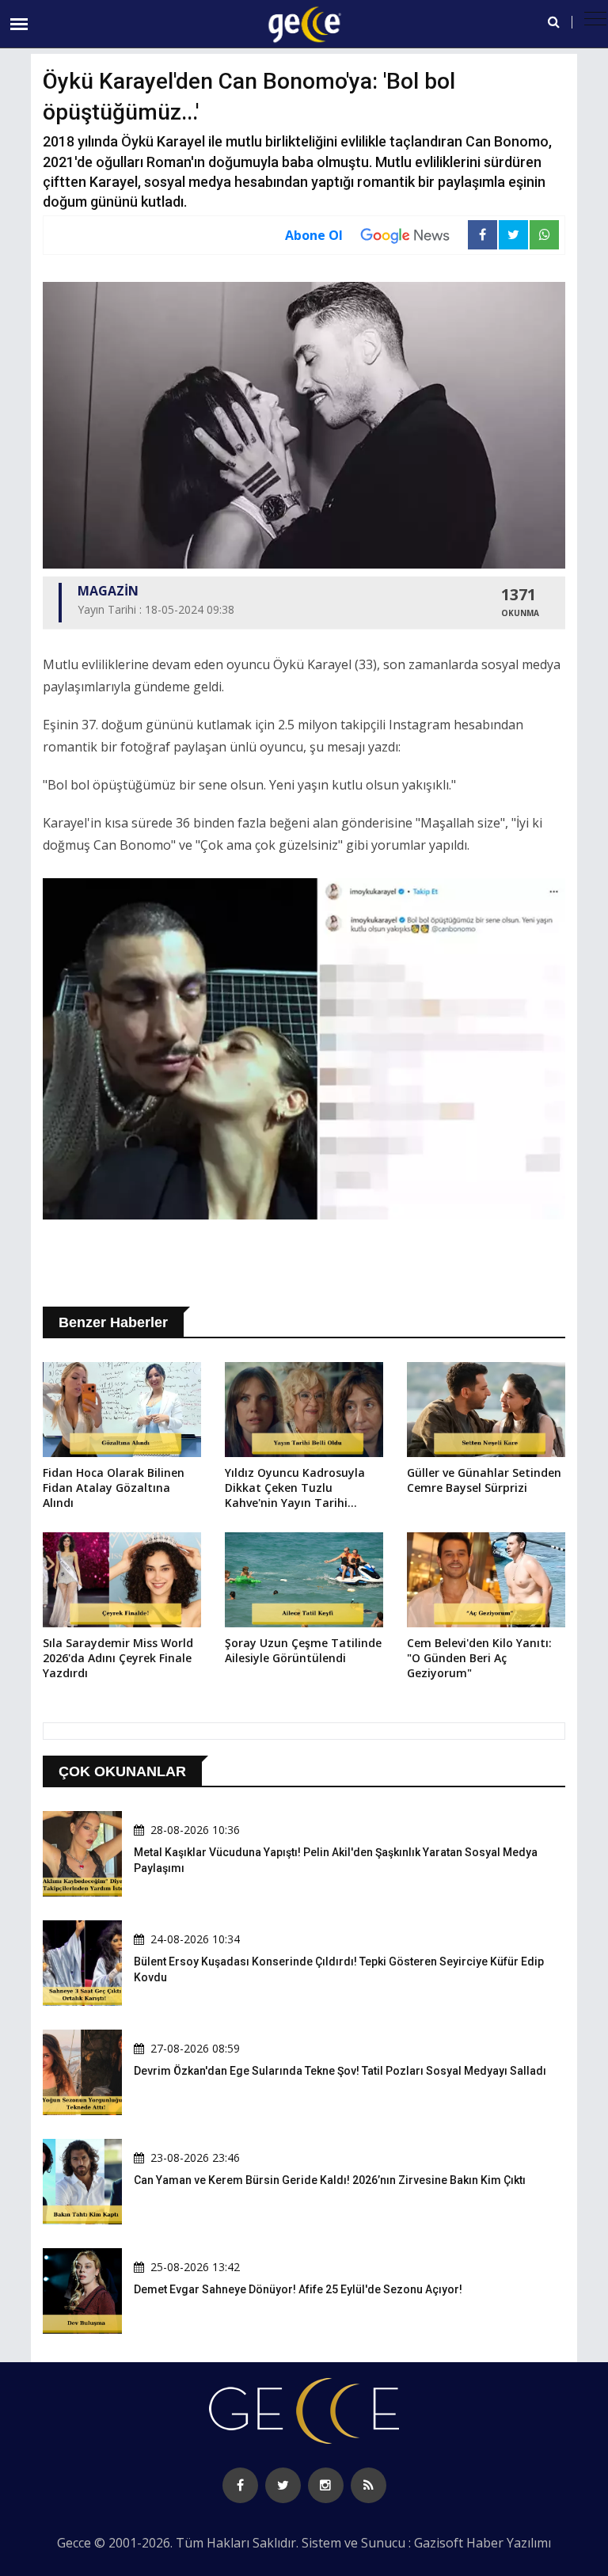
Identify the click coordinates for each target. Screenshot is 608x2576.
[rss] (369, 2485)
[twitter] (283, 2485)
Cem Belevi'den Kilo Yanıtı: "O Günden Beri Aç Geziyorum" (479, 1658)
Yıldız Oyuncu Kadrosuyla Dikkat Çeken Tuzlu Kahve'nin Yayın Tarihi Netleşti (295, 1489)
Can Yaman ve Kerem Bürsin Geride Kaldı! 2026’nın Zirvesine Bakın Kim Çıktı (330, 2180)
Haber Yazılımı (509, 2543)
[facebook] (240, 2485)
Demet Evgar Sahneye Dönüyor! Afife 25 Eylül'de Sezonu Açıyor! (298, 2289)
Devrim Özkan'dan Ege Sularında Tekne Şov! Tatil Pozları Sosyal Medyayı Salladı (340, 2071)
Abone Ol (314, 235)
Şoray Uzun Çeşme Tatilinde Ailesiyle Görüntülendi (303, 1650)
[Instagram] (326, 2485)
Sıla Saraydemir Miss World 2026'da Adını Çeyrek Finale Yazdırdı (118, 1658)
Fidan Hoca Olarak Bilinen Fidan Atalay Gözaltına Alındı (114, 1488)
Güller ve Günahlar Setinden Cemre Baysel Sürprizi (484, 1480)
